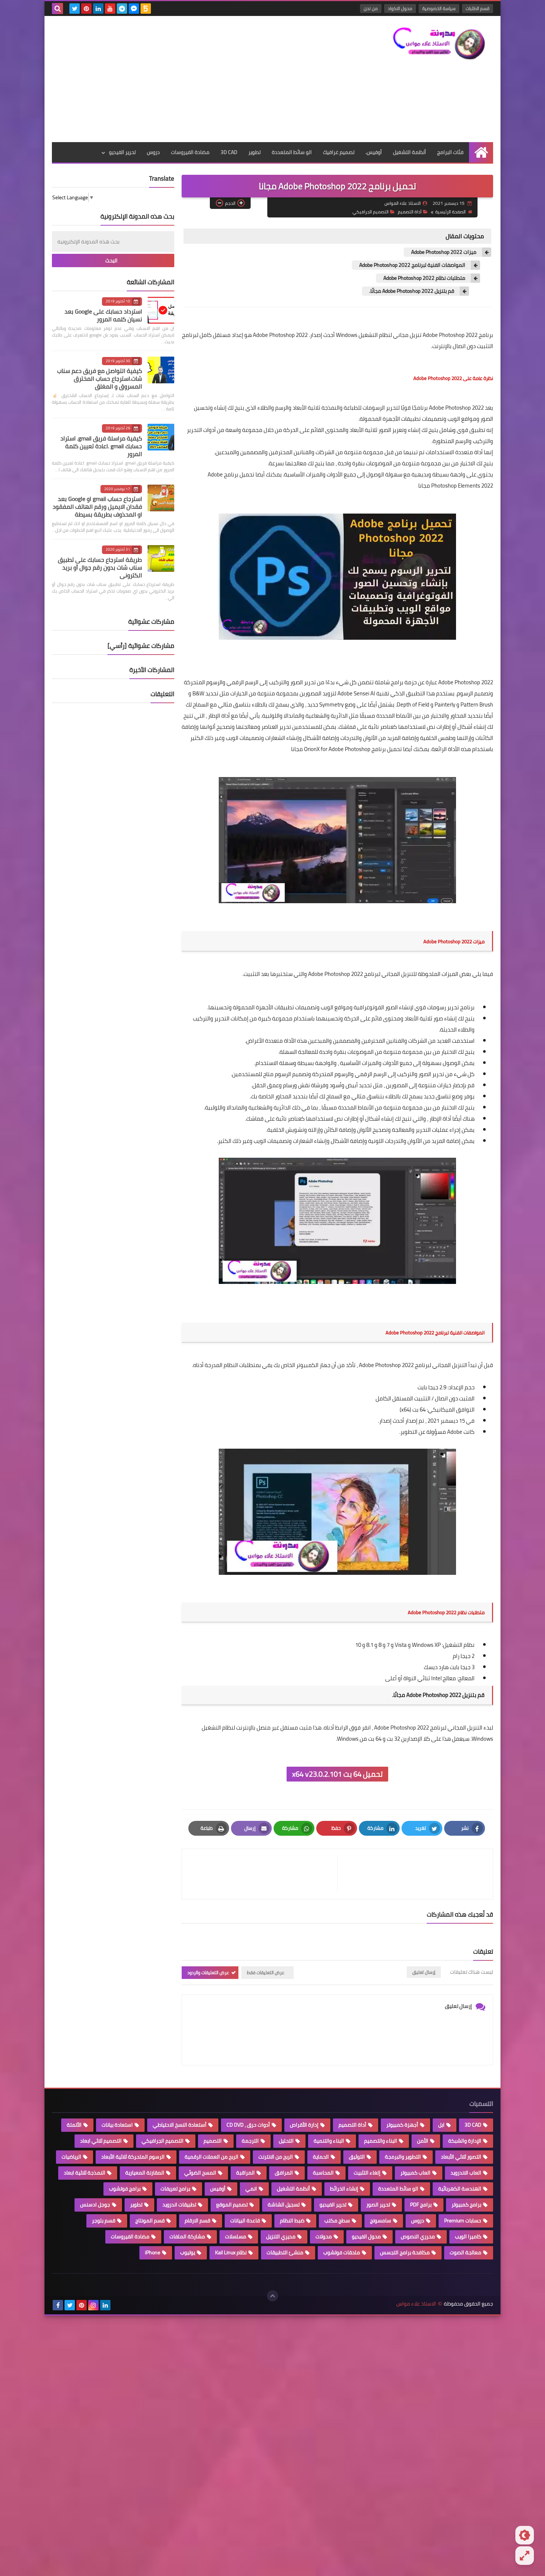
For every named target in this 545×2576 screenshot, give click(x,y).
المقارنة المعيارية (145, 2173)
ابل (441, 2125)
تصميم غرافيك (339, 152)
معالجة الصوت (465, 2252)
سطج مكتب (337, 2221)
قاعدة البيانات (245, 2221)
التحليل (286, 2141)
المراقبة (245, 2173)
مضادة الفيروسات (190, 152)
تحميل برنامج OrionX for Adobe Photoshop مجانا (346, 749)
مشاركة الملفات (187, 2236)
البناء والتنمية (329, 2141)
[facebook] (58, 2305)
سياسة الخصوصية (439, 8)
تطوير (255, 152)
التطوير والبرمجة (403, 2157)
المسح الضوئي (200, 2173)
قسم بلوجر (104, 2221)
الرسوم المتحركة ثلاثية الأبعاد (133, 2157)
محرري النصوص (418, 2236)
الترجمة (250, 2141)
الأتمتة (74, 2125)
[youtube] (110, 9)
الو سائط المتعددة (292, 152)
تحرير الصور (378, 2205)
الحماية (321, 2157)
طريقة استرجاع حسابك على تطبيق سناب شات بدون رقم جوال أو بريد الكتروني (100, 567)
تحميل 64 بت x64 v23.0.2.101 (337, 1774)
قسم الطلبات (478, 8)
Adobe (454, 1432)
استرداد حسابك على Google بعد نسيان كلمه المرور (103, 315)
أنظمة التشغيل (409, 152)
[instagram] (93, 2305)
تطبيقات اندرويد (179, 2205)
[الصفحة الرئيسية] (481, 152)
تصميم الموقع (232, 2205)
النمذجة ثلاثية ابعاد (85, 2173)
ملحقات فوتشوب (342, 2252)
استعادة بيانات (117, 2125)
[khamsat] (146, 9)
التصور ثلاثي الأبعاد (461, 2157)
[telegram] (122, 9)
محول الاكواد (400, 8)
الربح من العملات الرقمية (212, 2157)
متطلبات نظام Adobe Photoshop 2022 (424, 278)
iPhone (153, 2252)
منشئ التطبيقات (285, 2252)
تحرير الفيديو (122, 152)
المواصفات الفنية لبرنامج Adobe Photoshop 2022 (412, 265)
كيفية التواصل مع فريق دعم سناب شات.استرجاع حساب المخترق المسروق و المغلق (100, 378)
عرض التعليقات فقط (266, 1972)
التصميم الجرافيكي (371, 212)
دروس (153, 152)
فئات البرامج (450, 152)
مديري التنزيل (281, 2236)
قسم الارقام (197, 2221)
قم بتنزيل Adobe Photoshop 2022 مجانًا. (412, 291)
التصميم (213, 2141)
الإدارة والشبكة (465, 2141)
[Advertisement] (187, 79)
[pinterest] (86, 9)
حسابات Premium (463, 2221)
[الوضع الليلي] (525, 2535)
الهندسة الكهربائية (460, 2189)
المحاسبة (323, 2173)
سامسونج (381, 2221)
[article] (263, 1874)
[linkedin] (98, 9)
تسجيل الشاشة (284, 2205)
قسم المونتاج (150, 2221)
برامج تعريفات (175, 2189)
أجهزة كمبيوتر (402, 2125)
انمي (251, 2189)
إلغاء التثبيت (367, 2173)
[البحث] (57, 9)
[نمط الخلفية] (525, 2556)
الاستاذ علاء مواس (416, 2304)
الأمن (423, 2141)
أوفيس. (374, 152)
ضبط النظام (292, 2221)
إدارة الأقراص (304, 2125)
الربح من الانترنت (276, 2157)
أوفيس (218, 2189)
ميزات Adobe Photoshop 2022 (444, 252)
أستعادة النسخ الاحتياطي (180, 2125)
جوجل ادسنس (95, 2205)
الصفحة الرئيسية (450, 212)
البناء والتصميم (381, 2141)
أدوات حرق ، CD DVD (248, 2125)
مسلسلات (236, 2236)
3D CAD (229, 152)
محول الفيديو (366, 2236)
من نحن (371, 8)
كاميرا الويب (468, 2236)
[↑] (272, 2296)
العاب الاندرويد (466, 2173)
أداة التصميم (410, 212)
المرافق (284, 2173)
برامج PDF (421, 2205)
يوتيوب (188, 2252)
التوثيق (357, 2157)
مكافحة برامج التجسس (405, 2252)
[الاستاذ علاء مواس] (439, 43)
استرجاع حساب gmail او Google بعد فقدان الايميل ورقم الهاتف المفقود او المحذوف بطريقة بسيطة (97, 507)
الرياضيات (71, 2157)
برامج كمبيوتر (466, 2205)
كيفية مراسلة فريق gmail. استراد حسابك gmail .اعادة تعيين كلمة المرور (101, 446)
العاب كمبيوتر (415, 2173)
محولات (324, 2236)
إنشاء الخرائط (344, 2189)
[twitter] (75, 9)
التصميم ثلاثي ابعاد (101, 2141)
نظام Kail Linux (231, 2252)
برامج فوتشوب (125, 2189)
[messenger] (134, 9)
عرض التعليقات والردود (208, 1972)
